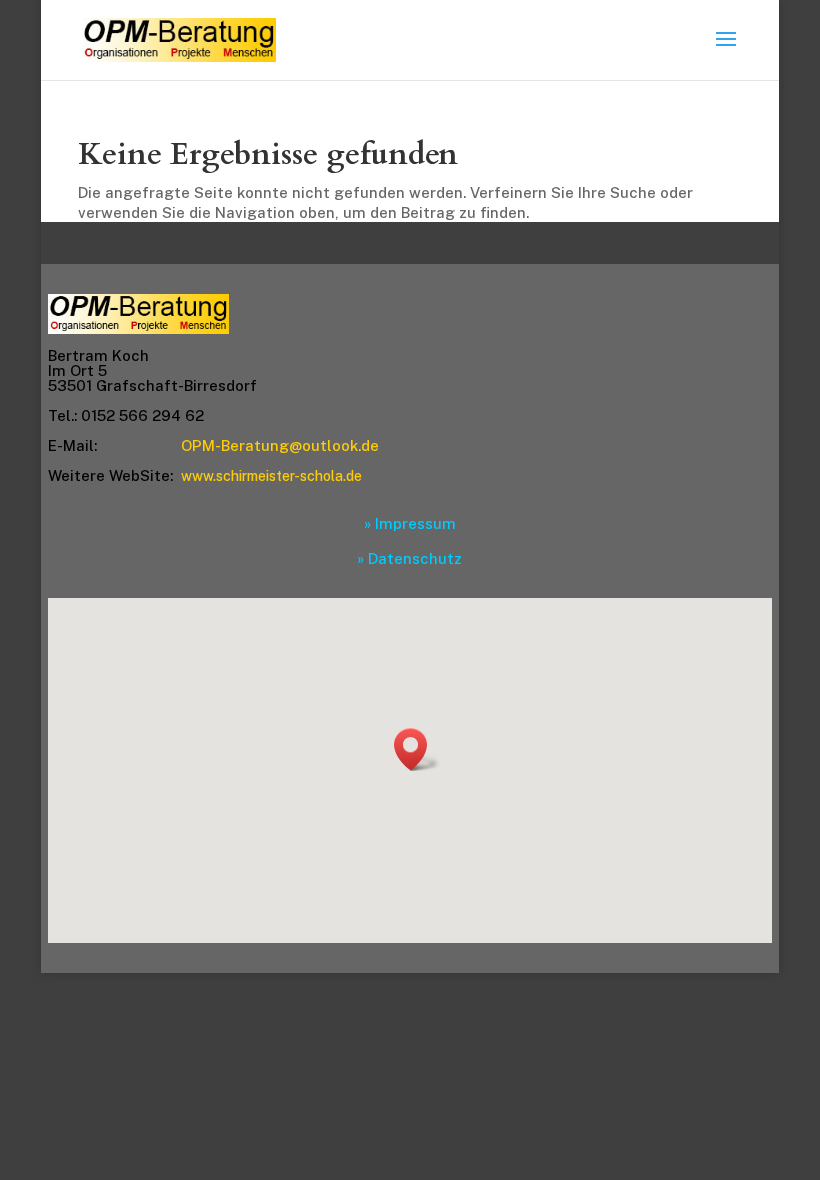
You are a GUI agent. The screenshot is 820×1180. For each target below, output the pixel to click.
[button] (417, 749)
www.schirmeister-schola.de (271, 476)
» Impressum (410, 523)
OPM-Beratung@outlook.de (280, 445)
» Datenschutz (409, 558)
